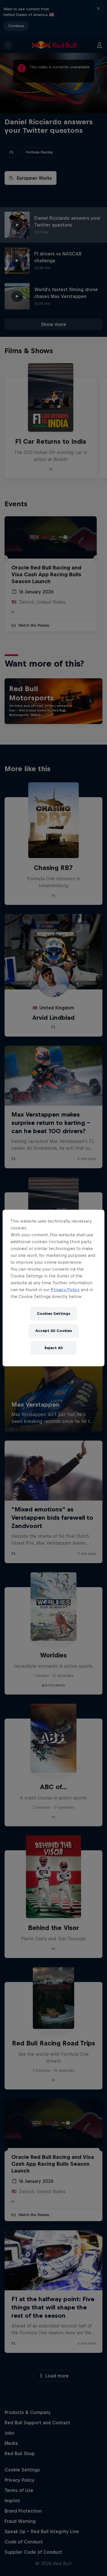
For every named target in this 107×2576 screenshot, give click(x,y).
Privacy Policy (65, 1290)
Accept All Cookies (54, 1331)
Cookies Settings (53, 1314)
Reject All (54, 1348)
